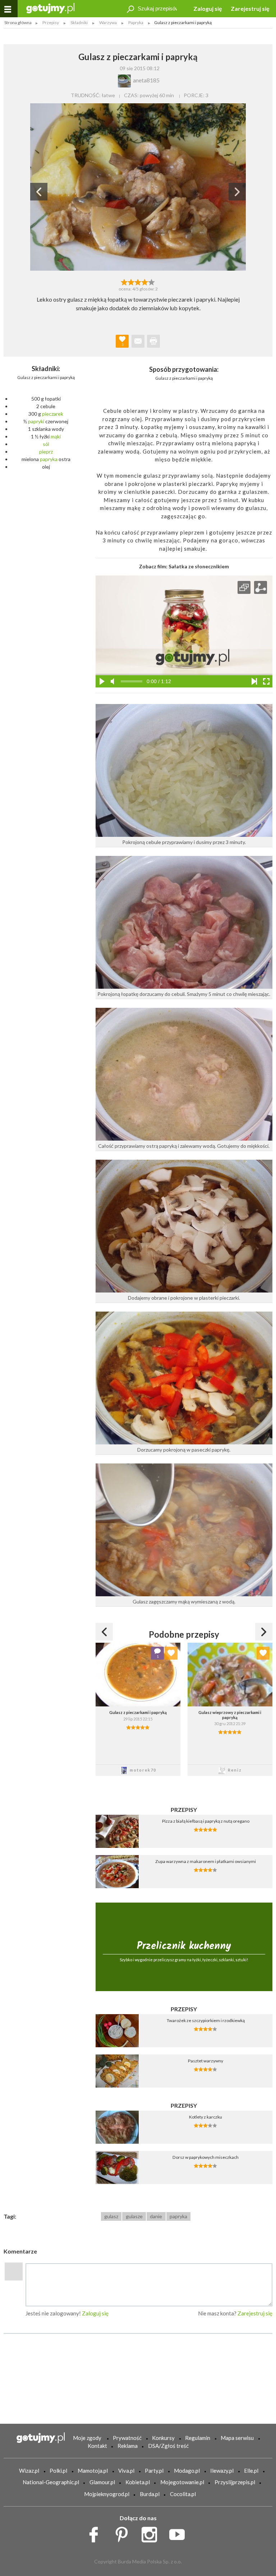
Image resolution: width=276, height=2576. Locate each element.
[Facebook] (96, 2533)
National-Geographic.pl (51, 2482)
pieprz (46, 452)
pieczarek (53, 414)
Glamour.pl (102, 2482)
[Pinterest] (124, 2533)
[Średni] (131, 281)
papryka (49, 459)
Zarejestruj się (250, 8)
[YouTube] (180, 2533)
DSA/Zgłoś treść (168, 2446)
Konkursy (163, 2438)
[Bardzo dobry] (145, 281)
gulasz (111, 2216)
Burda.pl (150, 2494)
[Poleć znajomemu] (138, 341)
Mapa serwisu (237, 2438)
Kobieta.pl (138, 2482)
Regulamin (198, 2438)
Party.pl (154, 2471)
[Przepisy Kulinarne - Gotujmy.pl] (50, 8)
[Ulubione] (171, 1653)
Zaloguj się (208, 8)
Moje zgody (87, 2438)
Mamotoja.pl (93, 2471)
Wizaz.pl (29, 2471)
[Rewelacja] (152, 281)
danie (156, 2216)
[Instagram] (152, 2533)
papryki (36, 421)
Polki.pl (58, 2471)
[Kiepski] (124, 281)
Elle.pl (251, 2471)
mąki (56, 436)
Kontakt (97, 2446)
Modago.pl (187, 2471)
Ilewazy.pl (222, 2471)
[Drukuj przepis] (153, 341)
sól (46, 444)
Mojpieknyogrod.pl (107, 2494)
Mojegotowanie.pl (182, 2482)
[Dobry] (138, 281)
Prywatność (127, 2438)
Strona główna (18, 22)
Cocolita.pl (183, 2494)
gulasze (134, 2216)
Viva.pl (126, 2471)
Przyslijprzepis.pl (235, 2482)
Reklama (128, 2446)
